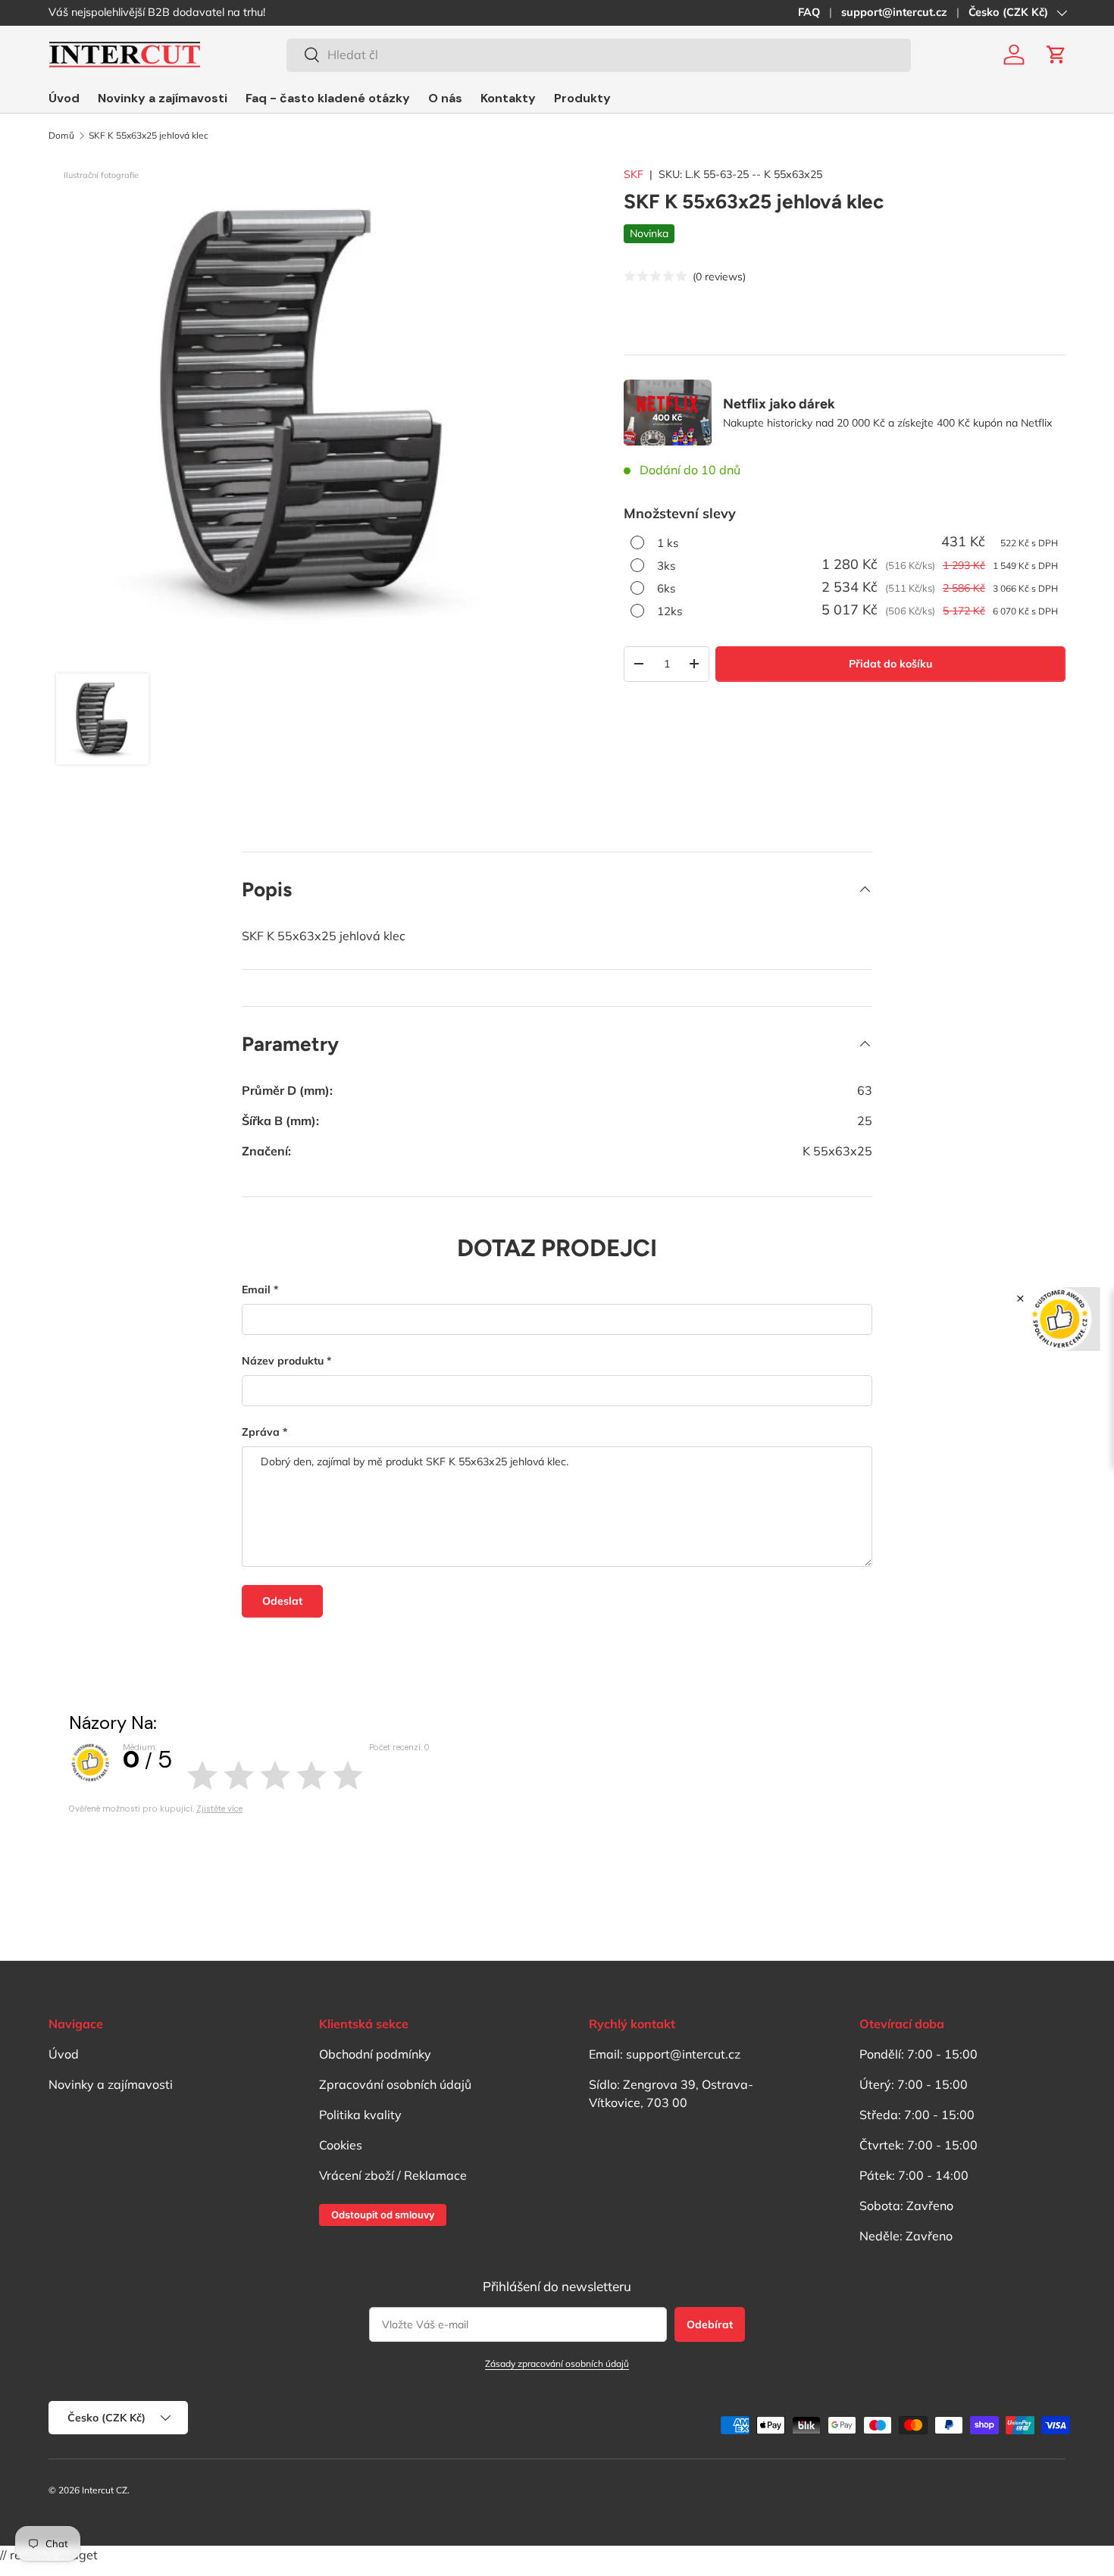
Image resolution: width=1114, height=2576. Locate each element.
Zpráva (261, 1432)
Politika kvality (360, 2115)
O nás (445, 98)
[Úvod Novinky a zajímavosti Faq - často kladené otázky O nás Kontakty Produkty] (330, 98)
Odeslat (282, 1601)
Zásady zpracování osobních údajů (557, 2363)
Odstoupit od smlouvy (383, 2215)
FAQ (809, 12)
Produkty (582, 98)
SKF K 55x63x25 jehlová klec (149, 136)
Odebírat (710, 2324)
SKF (634, 174)
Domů (61, 136)
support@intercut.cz (894, 12)
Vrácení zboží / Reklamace (393, 2175)
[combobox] (599, 55)
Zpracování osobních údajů (395, 2084)
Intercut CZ (105, 2490)
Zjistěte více (219, 1809)
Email (256, 1290)
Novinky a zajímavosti (163, 98)
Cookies (341, 2145)
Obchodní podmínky (375, 2054)
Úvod (64, 98)
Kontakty (508, 98)
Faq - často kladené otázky (328, 98)
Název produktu (283, 1361)
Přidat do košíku (890, 664)
